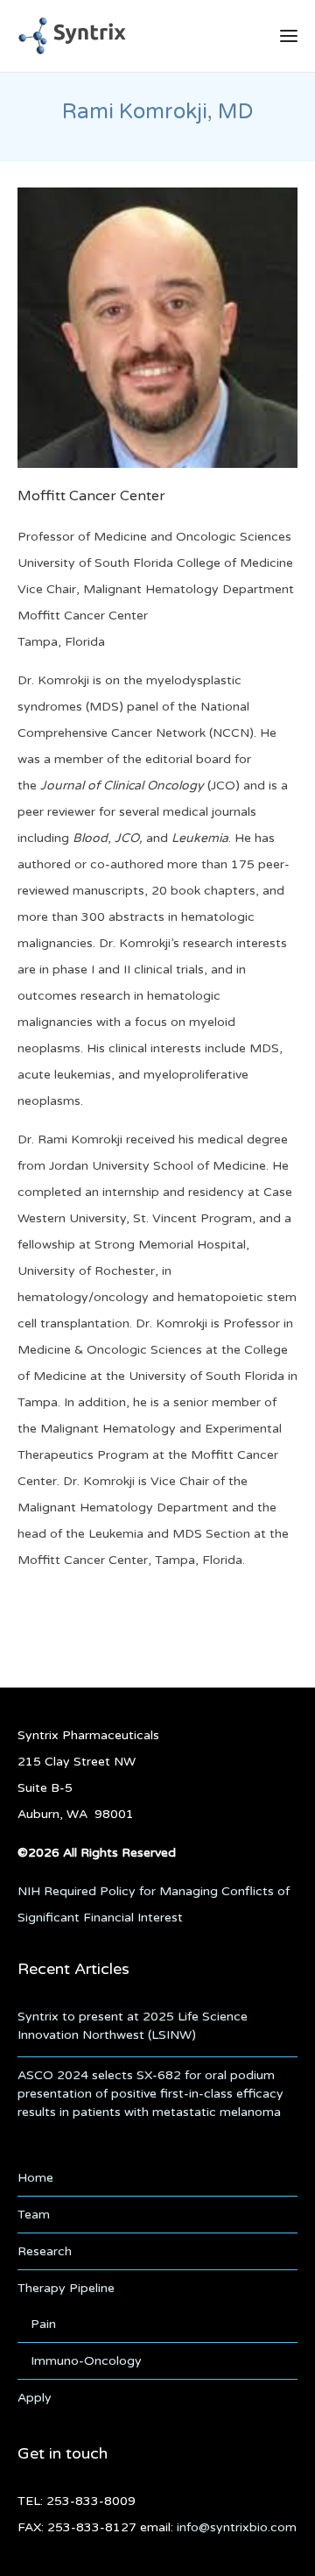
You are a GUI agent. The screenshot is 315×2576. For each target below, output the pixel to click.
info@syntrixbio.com (237, 2527)
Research (45, 2251)
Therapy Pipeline (66, 2288)
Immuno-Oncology (86, 2361)
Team (34, 2215)
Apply (35, 2398)
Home (35, 2178)
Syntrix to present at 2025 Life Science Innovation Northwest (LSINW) (133, 2026)
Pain (43, 2324)
